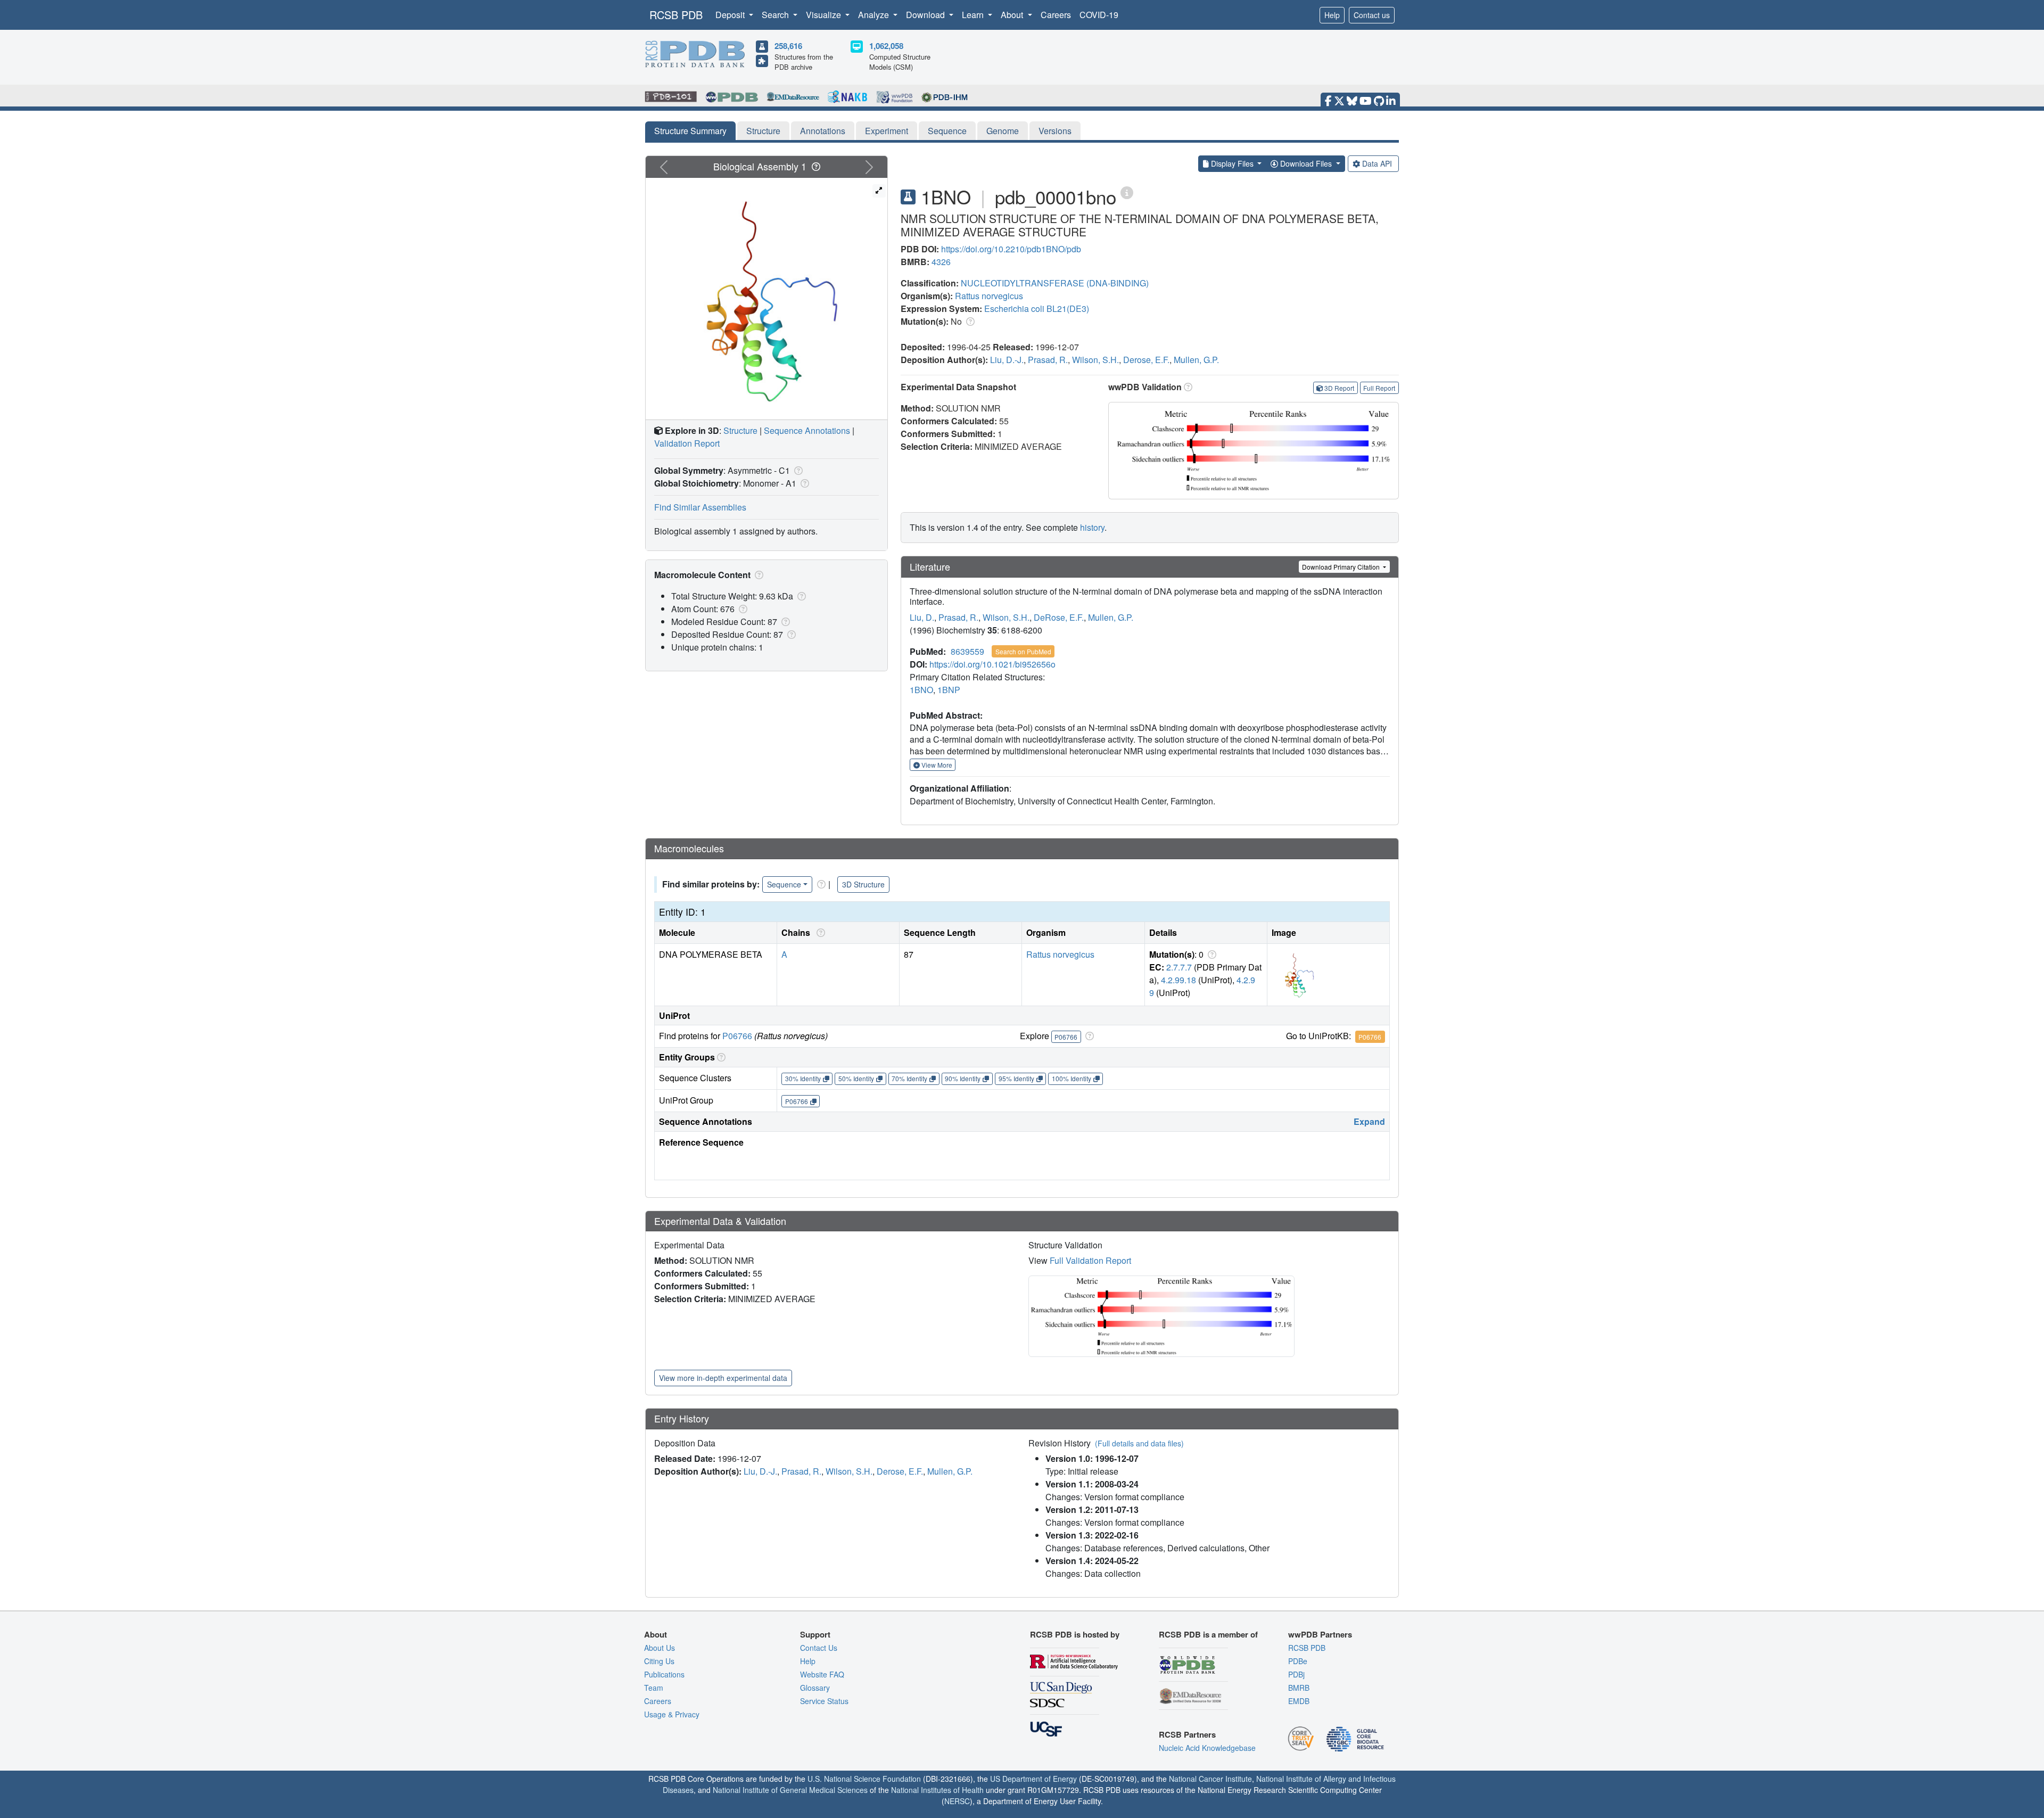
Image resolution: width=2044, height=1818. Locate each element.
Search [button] (776, 15)
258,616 (788, 46)
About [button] (1013, 15)
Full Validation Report (1090, 1260)
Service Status (824, 1701)
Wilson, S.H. (1095, 360)
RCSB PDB (676, 15)
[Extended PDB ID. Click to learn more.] (1127, 192)
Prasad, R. (1048, 360)
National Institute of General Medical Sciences (790, 1790)
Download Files (1306, 163)
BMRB (1299, 1688)
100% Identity (1072, 1078)
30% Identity (803, 1078)
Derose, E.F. (1146, 360)
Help (1332, 15)
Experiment (887, 131)
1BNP (949, 690)
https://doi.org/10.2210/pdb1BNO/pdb (1011, 249)
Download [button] (926, 15)
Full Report (1379, 388)
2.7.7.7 (1179, 967)
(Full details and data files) (1139, 1443)
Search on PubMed (1023, 651)
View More (936, 765)
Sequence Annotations (807, 430)
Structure (763, 131)
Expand (1369, 1121)
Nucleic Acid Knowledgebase (1207, 1748)
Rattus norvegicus (989, 296)
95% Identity (1016, 1078)
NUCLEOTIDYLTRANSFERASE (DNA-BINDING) (1055, 283)
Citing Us (659, 1661)
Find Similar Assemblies (700, 507)
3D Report (1339, 388)
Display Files (1232, 163)
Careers (1056, 15)
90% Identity (963, 1078)
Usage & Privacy (672, 1714)
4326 (941, 262)
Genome (1003, 131)
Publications (664, 1674)
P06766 (737, 1036)
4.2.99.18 (1178, 980)
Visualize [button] (825, 15)
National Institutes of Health (937, 1790)
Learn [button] (974, 15)
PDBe (1298, 1661)
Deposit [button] (731, 15)
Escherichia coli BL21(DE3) (1037, 309)
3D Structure (863, 884)
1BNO (921, 690)
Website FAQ (822, 1674)
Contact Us (819, 1648)
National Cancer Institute (1210, 1779)
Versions (1055, 131)
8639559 (967, 651)
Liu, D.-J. (1007, 360)
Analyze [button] (875, 15)
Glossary (815, 1688)
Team (654, 1688)
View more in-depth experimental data (723, 1378)
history (1092, 527)
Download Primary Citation (1342, 567)
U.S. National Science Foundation (864, 1779)
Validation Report (687, 443)
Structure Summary (690, 131)
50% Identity (856, 1078)
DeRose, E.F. (1059, 617)
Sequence (947, 131)
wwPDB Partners (1320, 1634)
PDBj (1296, 1674)
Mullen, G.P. (1196, 360)
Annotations (823, 131)
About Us (660, 1648)
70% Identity (909, 1078)
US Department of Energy (1033, 1779)
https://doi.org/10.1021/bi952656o (992, 664)
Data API (1377, 163)
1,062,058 (886, 46)
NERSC (957, 1801)
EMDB (1299, 1701)
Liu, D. (922, 617)
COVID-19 (1099, 15)
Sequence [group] (784, 884)
